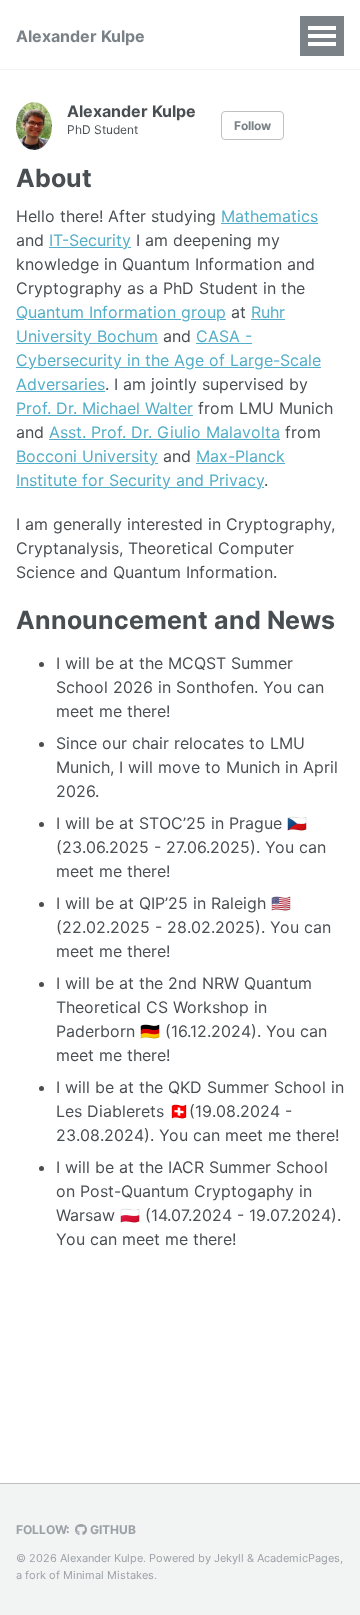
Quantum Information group (121, 312)
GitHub (111, 1529)
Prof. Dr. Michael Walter (104, 408)
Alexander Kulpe (80, 36)
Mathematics (269, 216)
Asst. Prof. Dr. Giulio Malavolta (164, 432)
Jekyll (229, 1558)
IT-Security (90, 240)
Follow (252, 125)
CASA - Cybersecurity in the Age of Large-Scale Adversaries (168, 360)
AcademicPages (298, 1558)
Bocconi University (87, 456)
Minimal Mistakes (108, 1575)
